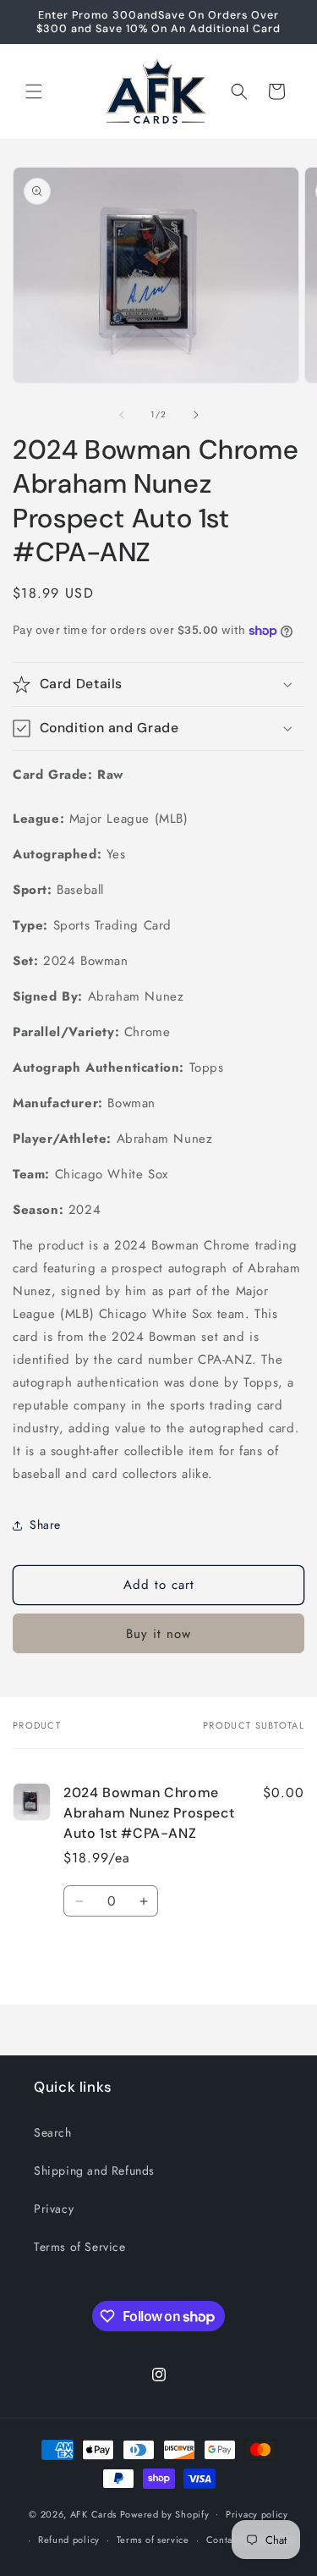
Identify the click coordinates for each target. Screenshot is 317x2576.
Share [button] (45, 1525)
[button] (34, 91)
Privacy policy (257, 2514)
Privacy (54, 2209)
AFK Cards (93, 2513)
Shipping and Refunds (94, 2171)
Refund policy (69, 2540)
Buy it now (158, 1634)
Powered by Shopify (165, 2513)
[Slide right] (196, 415)
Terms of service (153, 2540)
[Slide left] (122, 415)
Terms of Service (80, 2247)
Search (53, 2132)
